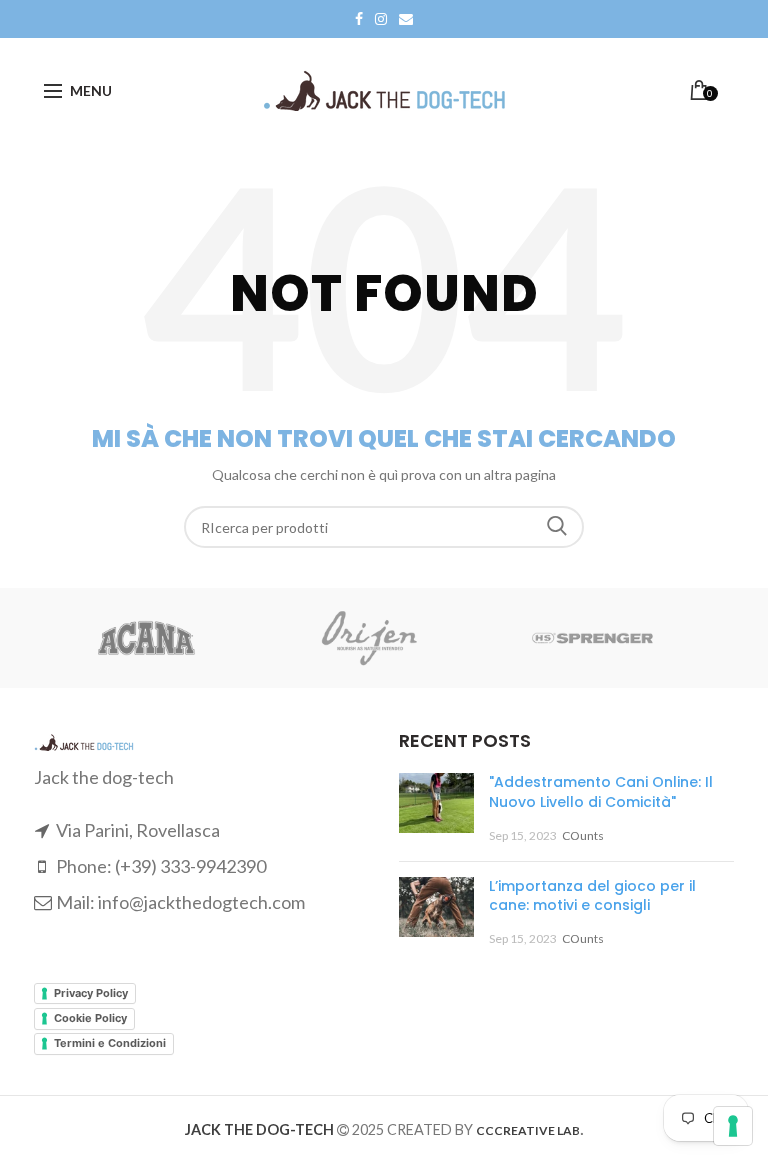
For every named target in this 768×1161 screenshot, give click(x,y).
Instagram (381, 19)
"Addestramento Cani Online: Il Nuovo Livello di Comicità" (601, 792)
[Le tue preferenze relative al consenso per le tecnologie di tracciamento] (733, 1126)
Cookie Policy (90, 1018)
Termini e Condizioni (110, 1043)
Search (557, 527)
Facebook (359, 19)
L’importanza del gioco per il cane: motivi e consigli (592, 896)
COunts (583, 835)
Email (406, 19)
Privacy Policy (91, 993)
